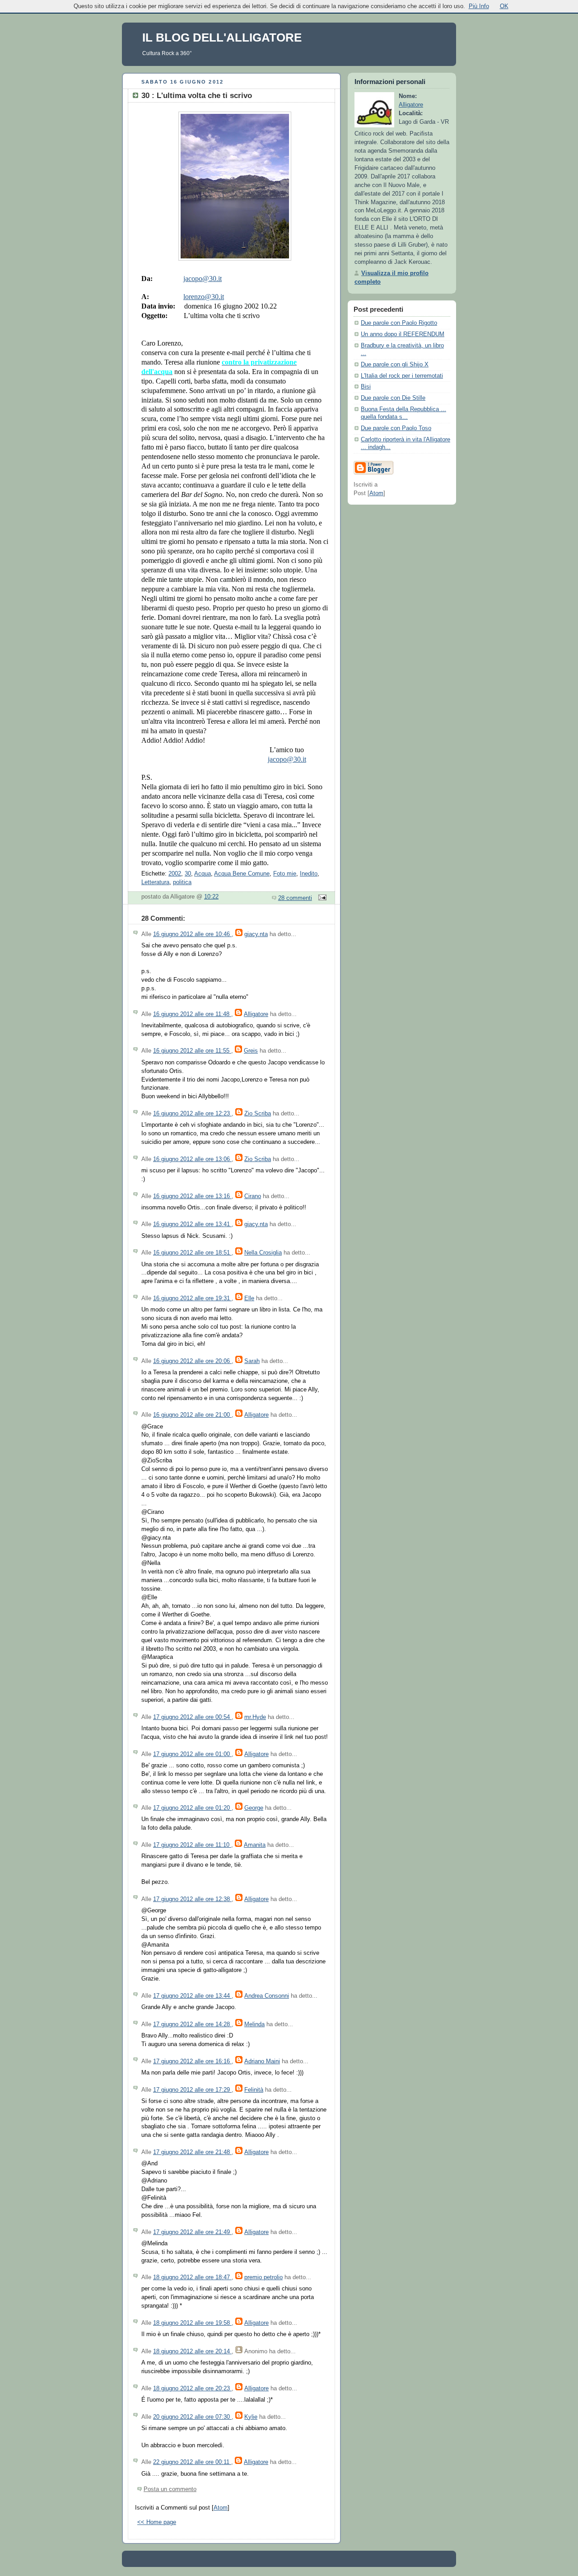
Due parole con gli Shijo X (395, 365)
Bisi (366, 387)
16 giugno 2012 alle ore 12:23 (192, 1114)
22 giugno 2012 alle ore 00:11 (192, 2462)
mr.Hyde (255, 1717)
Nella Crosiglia (263, 1253)
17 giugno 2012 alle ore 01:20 (192, 1808)
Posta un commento (170, 2489)
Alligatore (256, 1014)
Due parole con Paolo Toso (396, 428)
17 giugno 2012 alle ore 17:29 (192, 2090)
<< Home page (157, 2522)
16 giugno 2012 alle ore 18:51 (192, 1253)
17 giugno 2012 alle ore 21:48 (192, 2152)
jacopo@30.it (203, 279)
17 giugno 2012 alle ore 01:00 (192, 1754)
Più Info (479, 6)
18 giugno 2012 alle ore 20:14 (192, 2351)
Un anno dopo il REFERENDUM (403, 334)
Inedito (309, 874)
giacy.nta (256, 934)
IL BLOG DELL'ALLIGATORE (222, 37)
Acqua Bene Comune (242, 874)
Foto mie (285, 874)
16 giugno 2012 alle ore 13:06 (192, 1159)
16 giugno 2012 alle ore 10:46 (192, 934)
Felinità (254, 2090)
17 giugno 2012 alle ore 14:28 (192, 2024)
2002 (175, 874)
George (254, 1808)
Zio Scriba (258, 1114)
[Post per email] (321, 898)
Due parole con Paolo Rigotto (399, 323)
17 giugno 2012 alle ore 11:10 (192, 1845)
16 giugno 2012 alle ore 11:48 (192, 1014)
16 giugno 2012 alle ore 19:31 (192, 1298)
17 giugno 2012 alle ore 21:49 (192, 2232)
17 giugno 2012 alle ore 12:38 (192, 1899)
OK (504, 6)
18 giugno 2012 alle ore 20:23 (192, 2389)
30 (188, 874)
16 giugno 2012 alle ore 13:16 (192, 1196)
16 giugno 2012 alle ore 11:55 (192, 1051)
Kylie (251, 2417)
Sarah (252, 1361)
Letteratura (155, 882)
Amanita (255, 1845)
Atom (221, 2508)
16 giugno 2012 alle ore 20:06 (192, 1361)
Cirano (253, 1196)
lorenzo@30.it (204, 297)
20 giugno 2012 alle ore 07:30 (192, 2417)
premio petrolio (263, 2277)
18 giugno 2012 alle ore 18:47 (192, 2277)
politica (182, 882)
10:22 (211, 897)
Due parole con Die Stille (393, 398)
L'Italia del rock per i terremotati (402, 376)
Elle (249, 1298)
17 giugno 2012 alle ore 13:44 (192, 1996)
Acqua (203, 874)
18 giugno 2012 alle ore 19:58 (192, 2323)
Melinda (254, 2024)
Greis (251, 1051)
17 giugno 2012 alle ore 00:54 (192, 1717)
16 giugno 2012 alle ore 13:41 (192, 1224)
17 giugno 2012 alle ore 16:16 (192, 2061)
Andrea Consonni (267, 1996)
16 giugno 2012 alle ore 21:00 (192, 1415)
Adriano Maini (262, 2061)
